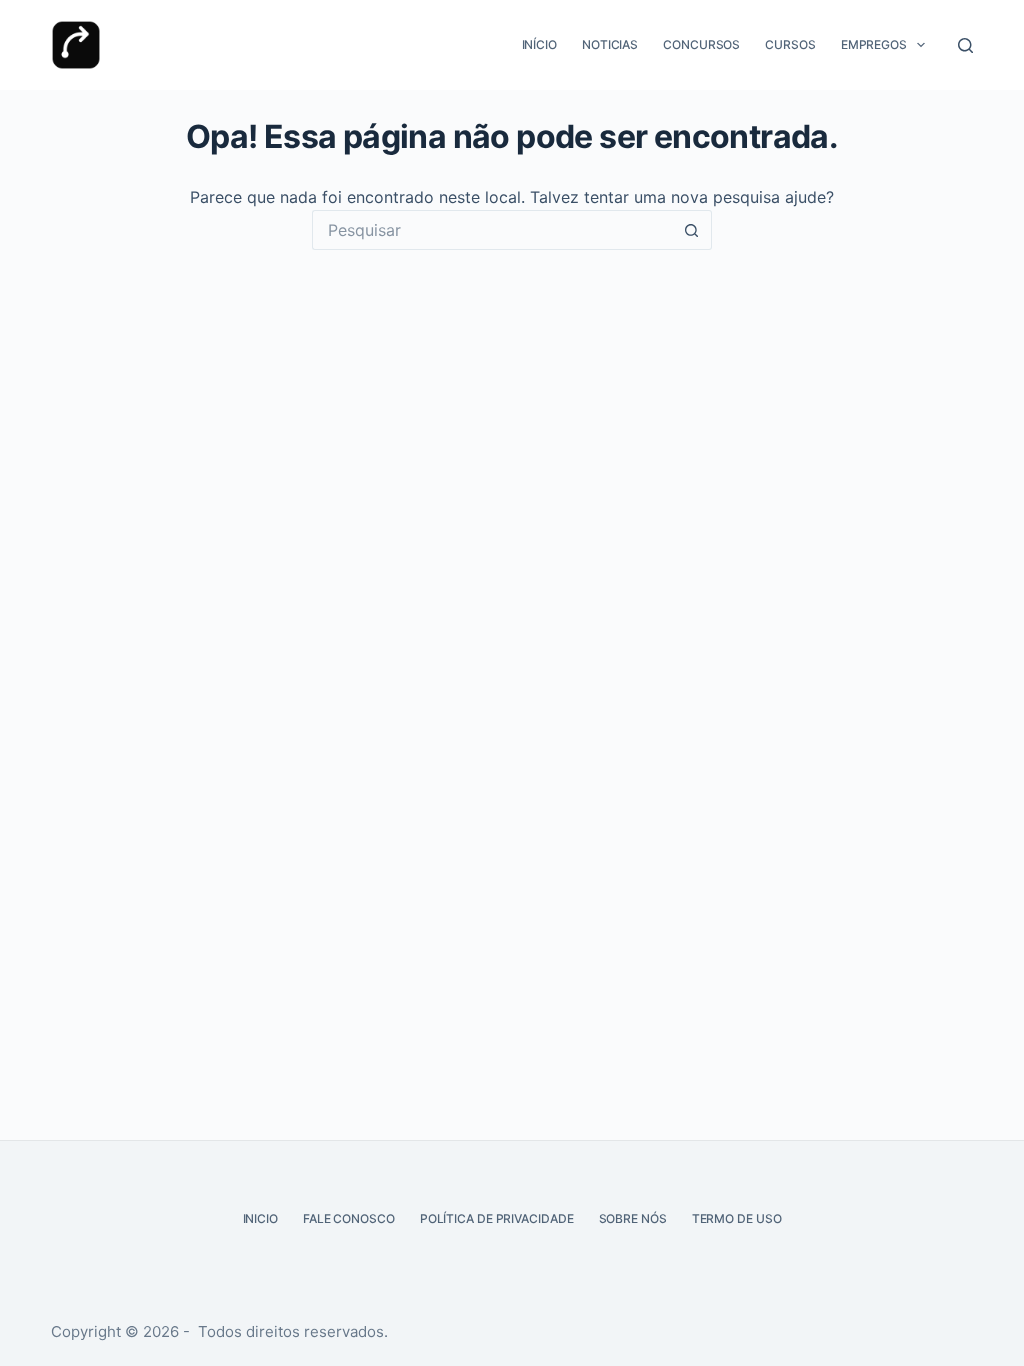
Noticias (610, 44)
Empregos (874, 44)
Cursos (790, 44)
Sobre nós (633, 1218)
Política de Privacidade (497, 1218)
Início (539, 44)
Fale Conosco (349, 1218)
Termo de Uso (737, 1218)
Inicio (260, 1218)
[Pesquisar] (965, 45)
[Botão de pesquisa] (692, 230)
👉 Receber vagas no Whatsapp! (528, 1270)
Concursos (701, 44)
